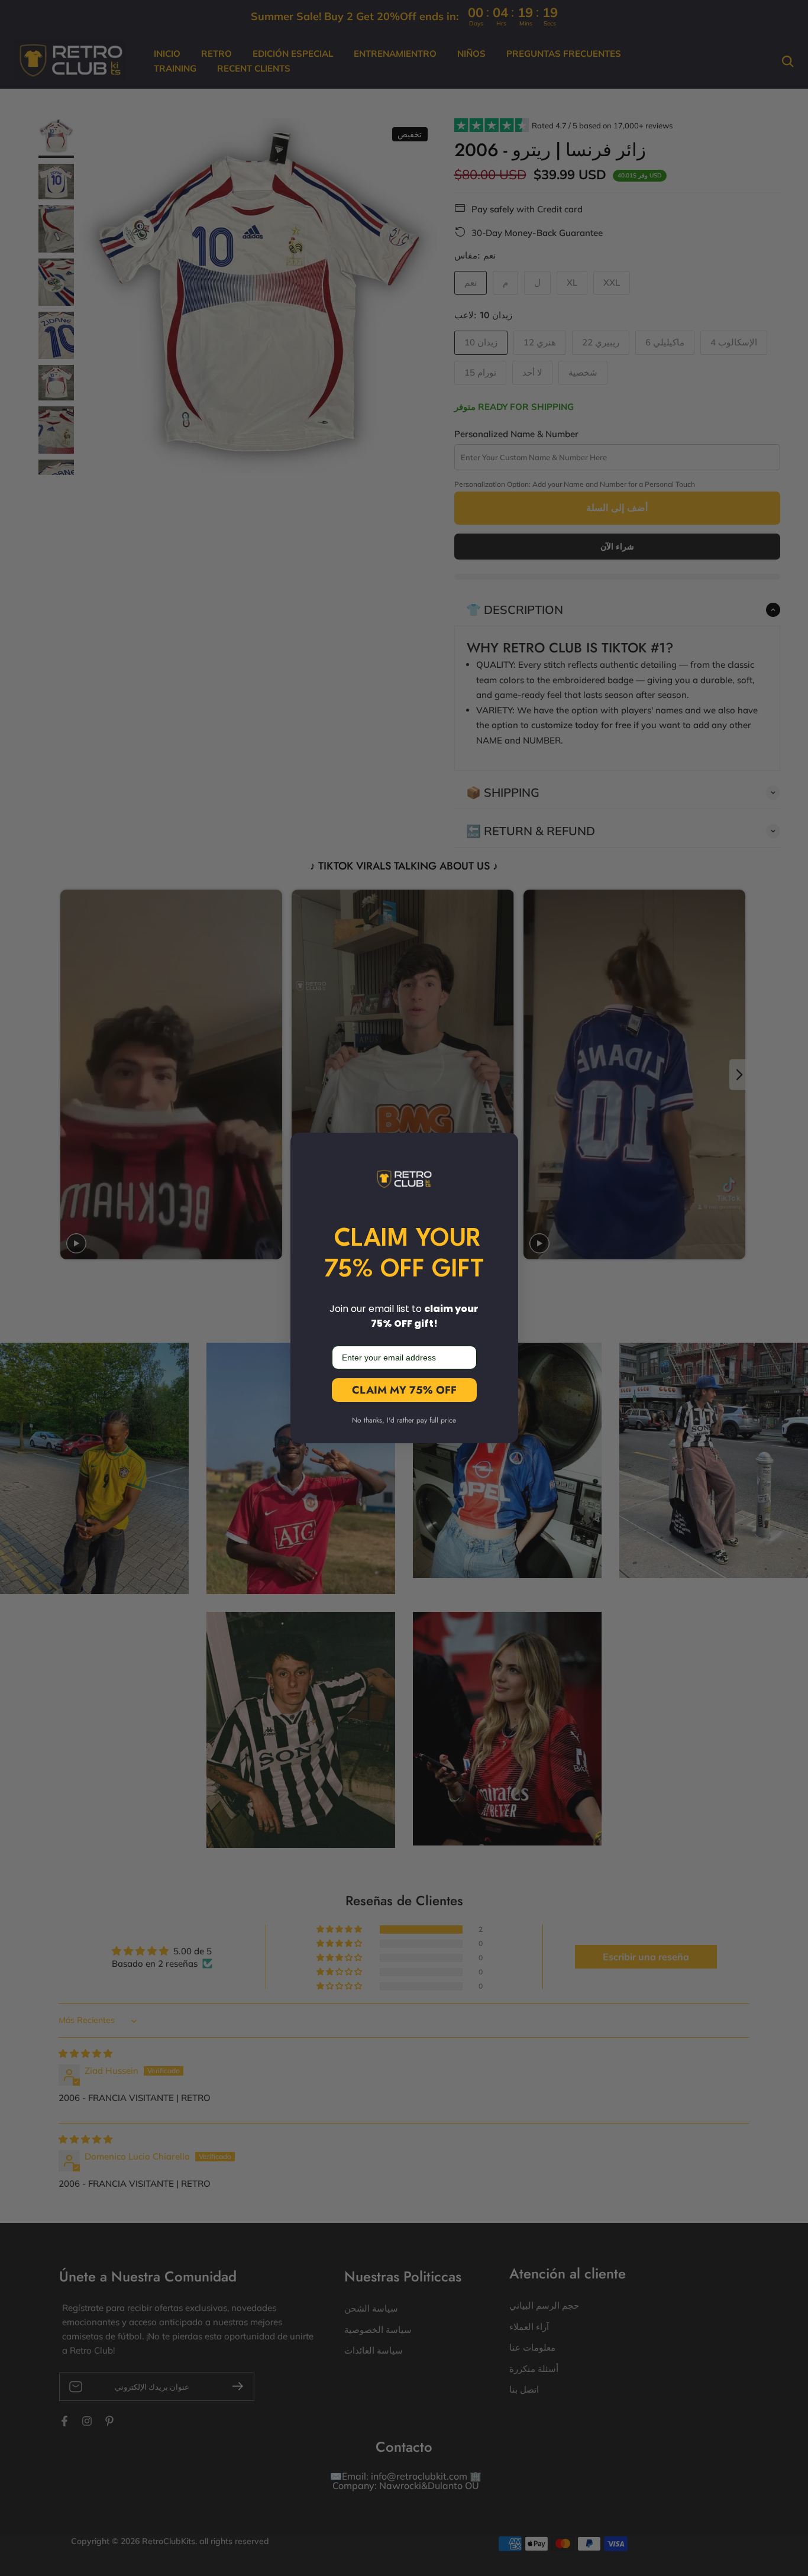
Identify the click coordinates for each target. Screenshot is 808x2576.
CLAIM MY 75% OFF (404, 1390)
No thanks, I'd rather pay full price (404, 1420)
